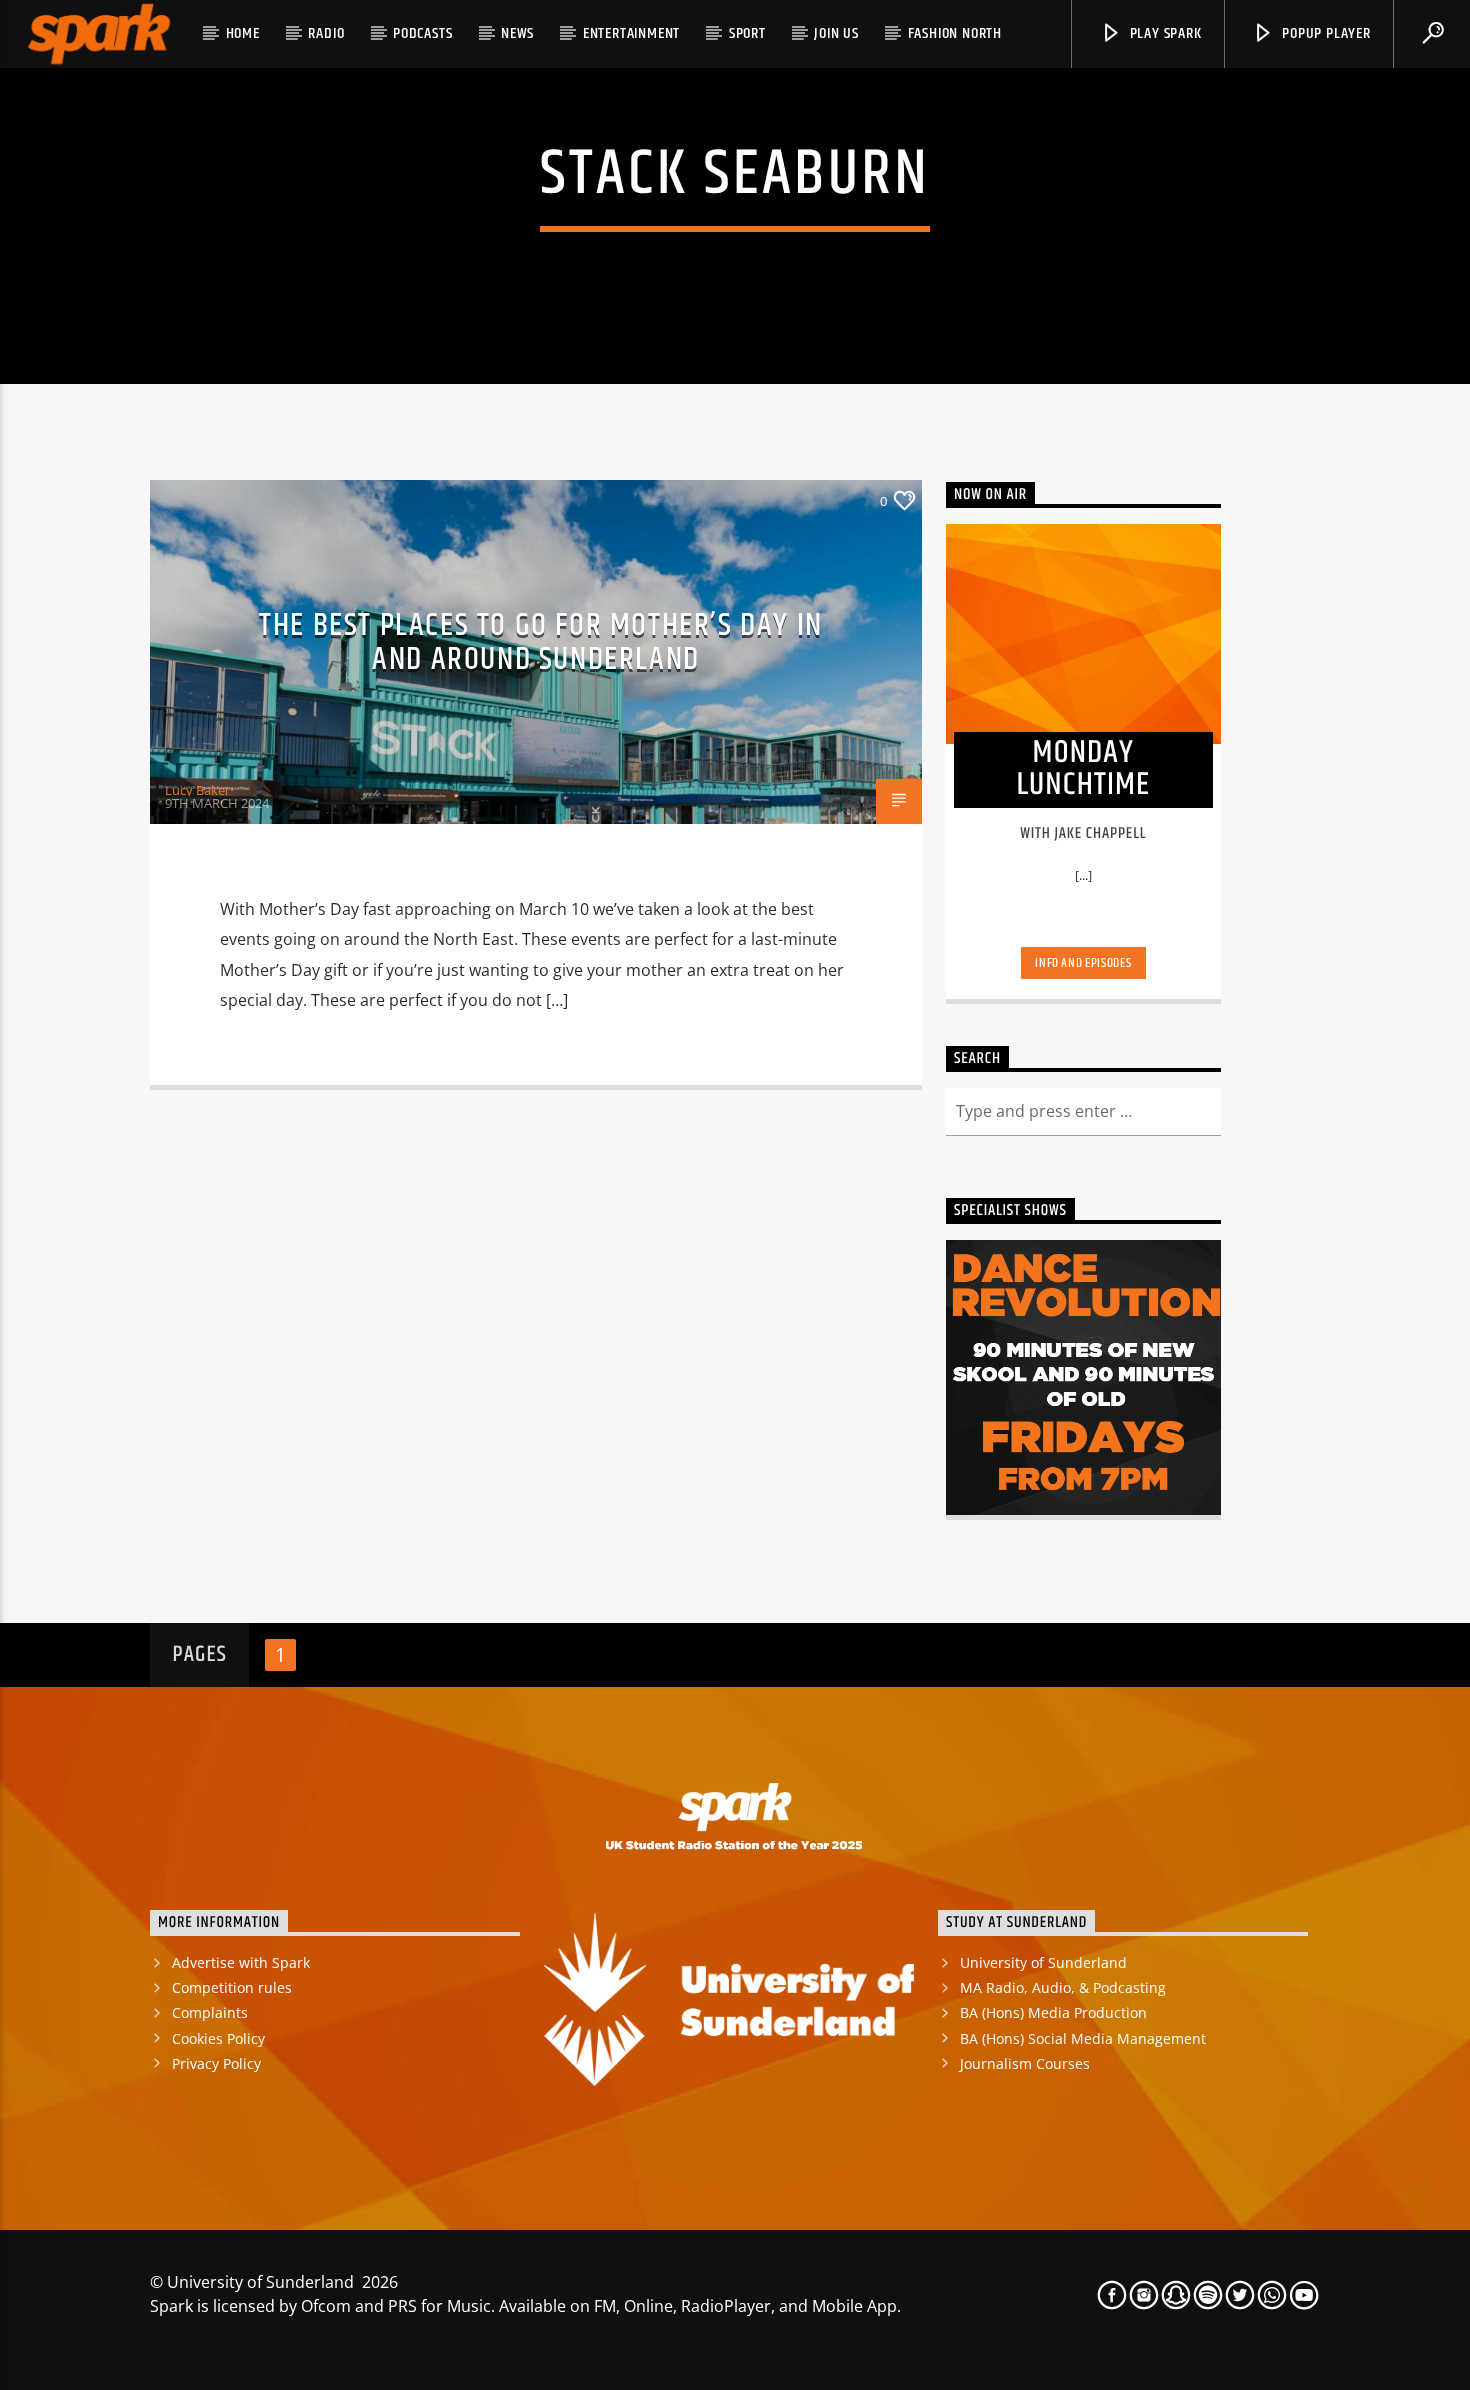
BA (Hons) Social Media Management (1083, 2038)
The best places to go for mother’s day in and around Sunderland (541, 643)
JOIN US (836, 33)
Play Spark (1164, 33)
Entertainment (631, 33)
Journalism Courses (1025, 2063)
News (517, 33)
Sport (747, 33)
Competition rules (232, 1987)
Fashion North (955, 33)
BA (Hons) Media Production (1053, 2012)
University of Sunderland (1043, 1962)
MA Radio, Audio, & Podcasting (1063, 1987)
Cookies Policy (218, 2038)
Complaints (210, 2012)
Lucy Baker (197, 790)
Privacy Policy (216, 2063)
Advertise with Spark (241, 1962)
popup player (1324, 33)
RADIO (326, 33)
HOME (243, 33)
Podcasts (422, 33)
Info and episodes (1083, 963)
